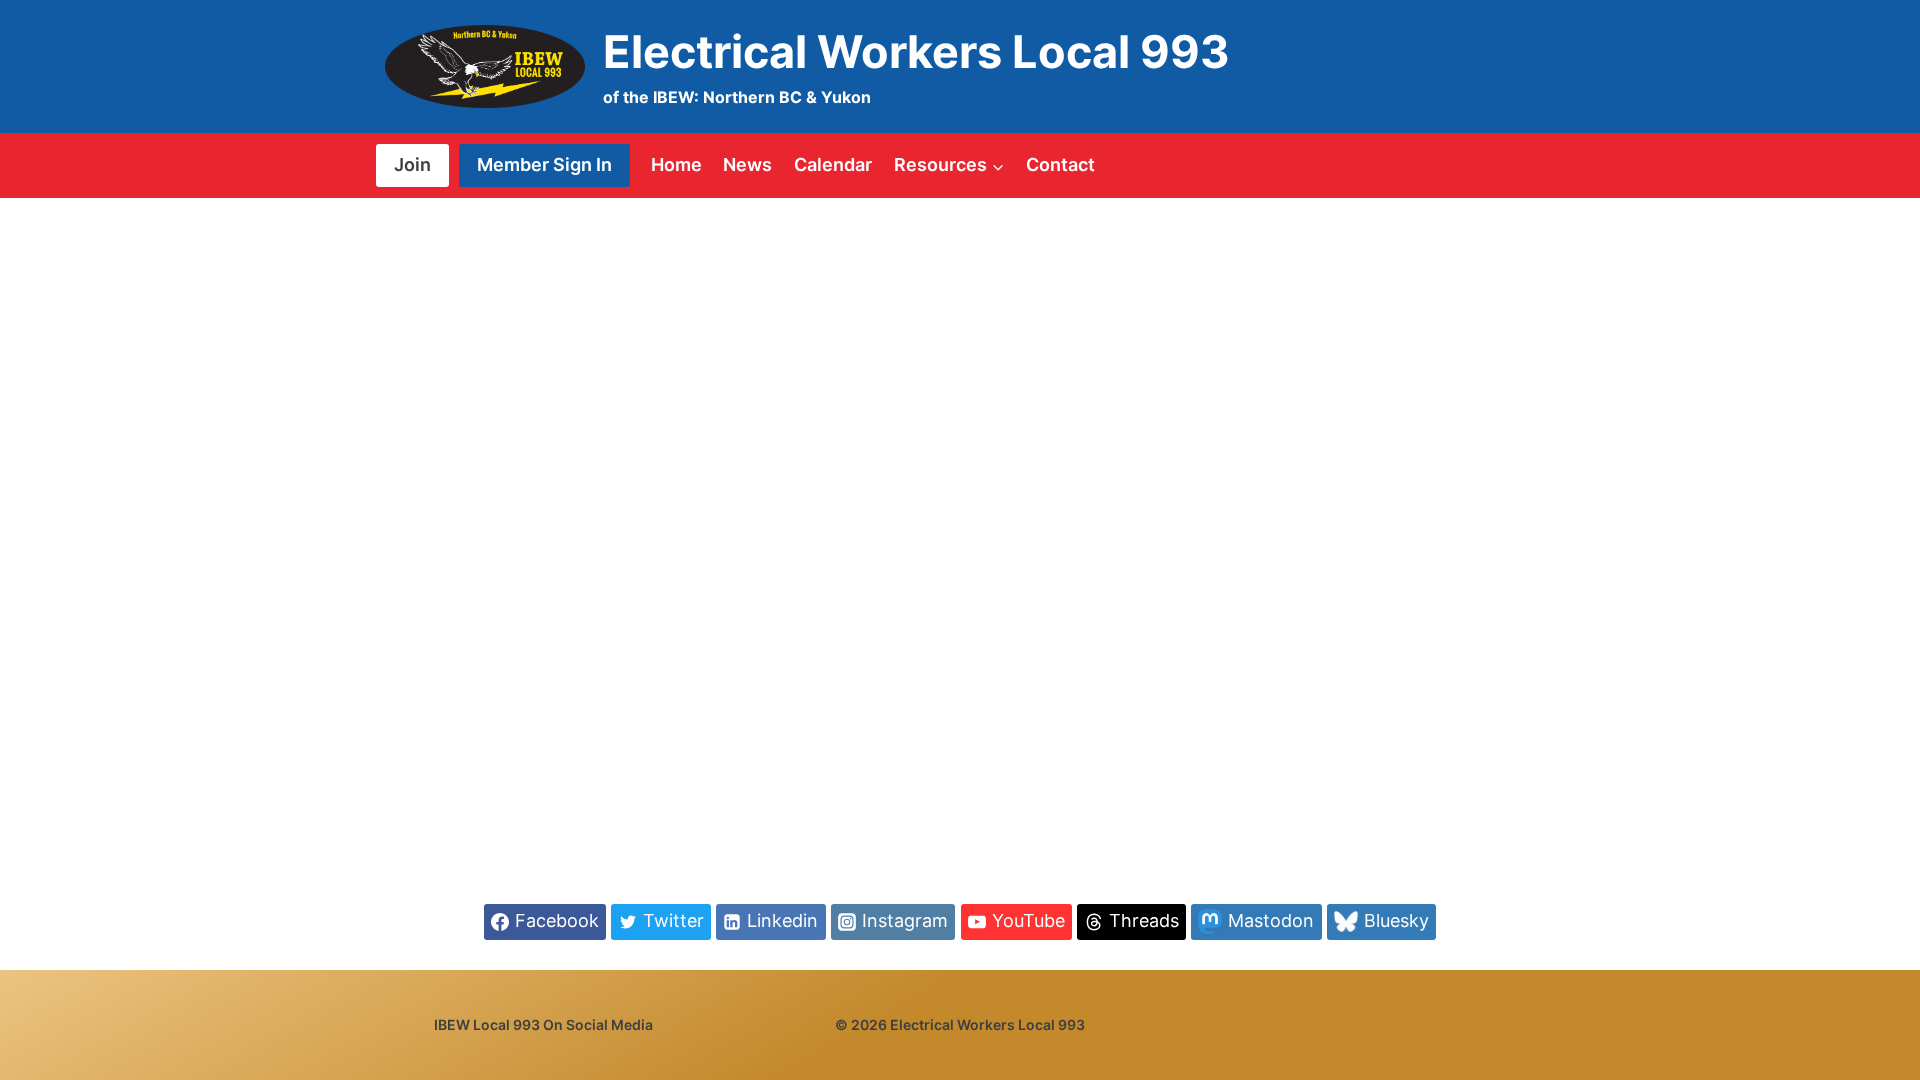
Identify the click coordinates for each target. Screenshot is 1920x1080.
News (747, 164)
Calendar (833, 164)
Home (676, 164)
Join (412, 164)
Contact (1060, 164)
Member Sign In (544, 164)
